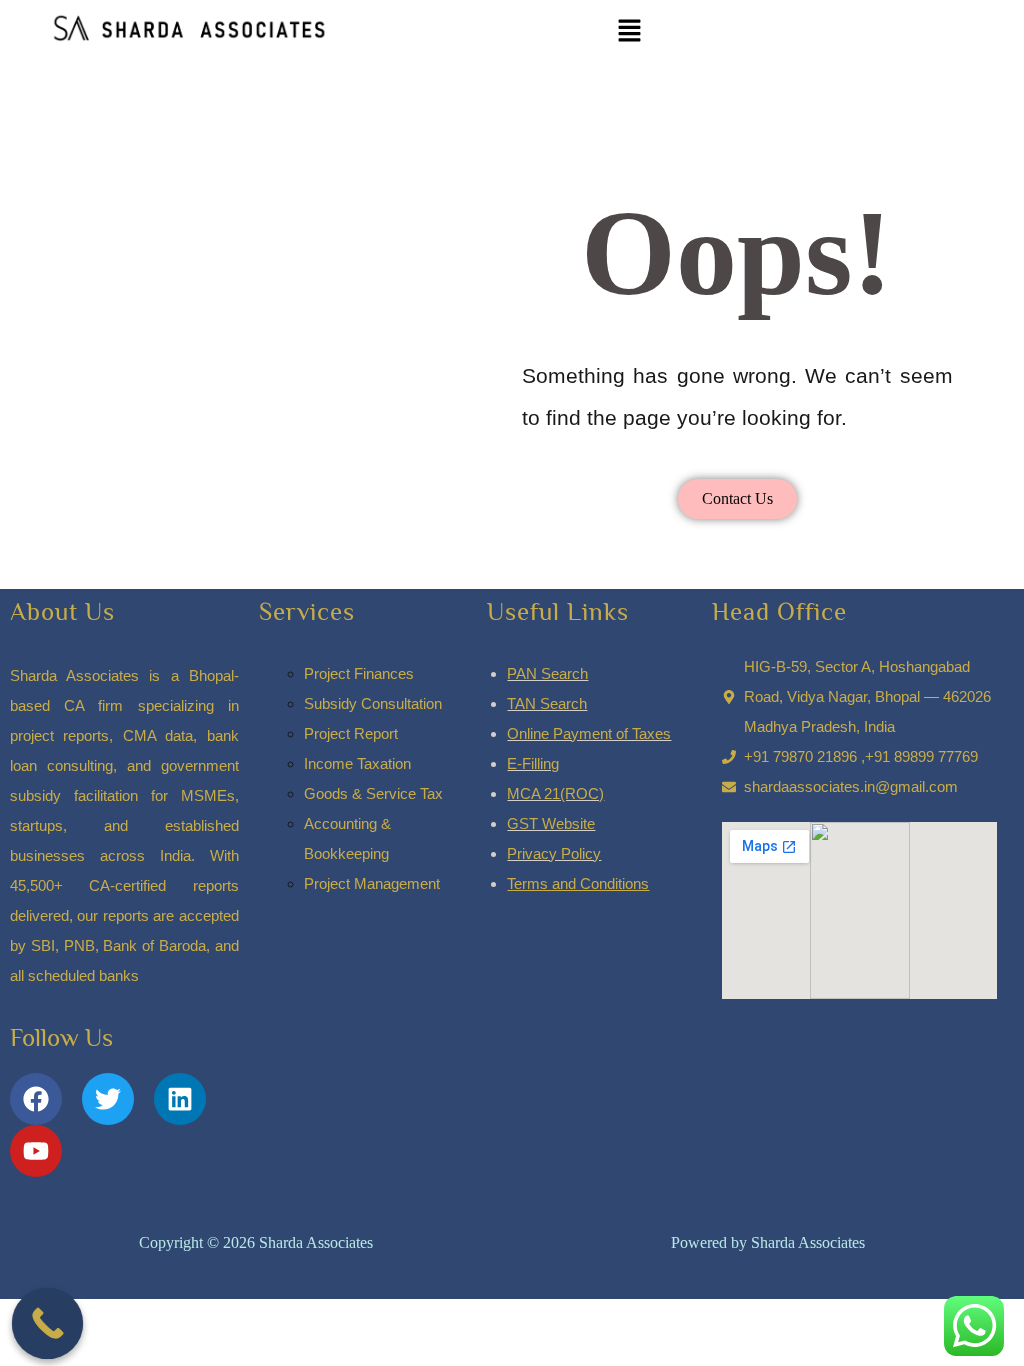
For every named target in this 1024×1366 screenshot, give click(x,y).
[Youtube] (36, 1151)
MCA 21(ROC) (555, 793)
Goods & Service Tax (373, 793)
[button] (630, 30)
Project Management (372, 883)
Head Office (779, 611)
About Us (62, 611)
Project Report (351, 733)
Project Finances (359, 673)
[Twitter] (108, 1099)
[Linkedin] (180, 1099)
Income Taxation (357, 763)
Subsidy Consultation (373, 703)
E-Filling (533, 763)
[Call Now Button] (48, 1324)
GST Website (551, 823)
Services (307, 611)
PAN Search (547, 673)
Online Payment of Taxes (589, 733)
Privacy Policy (554, 853)
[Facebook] (36, 1099)
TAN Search (547, 703)
